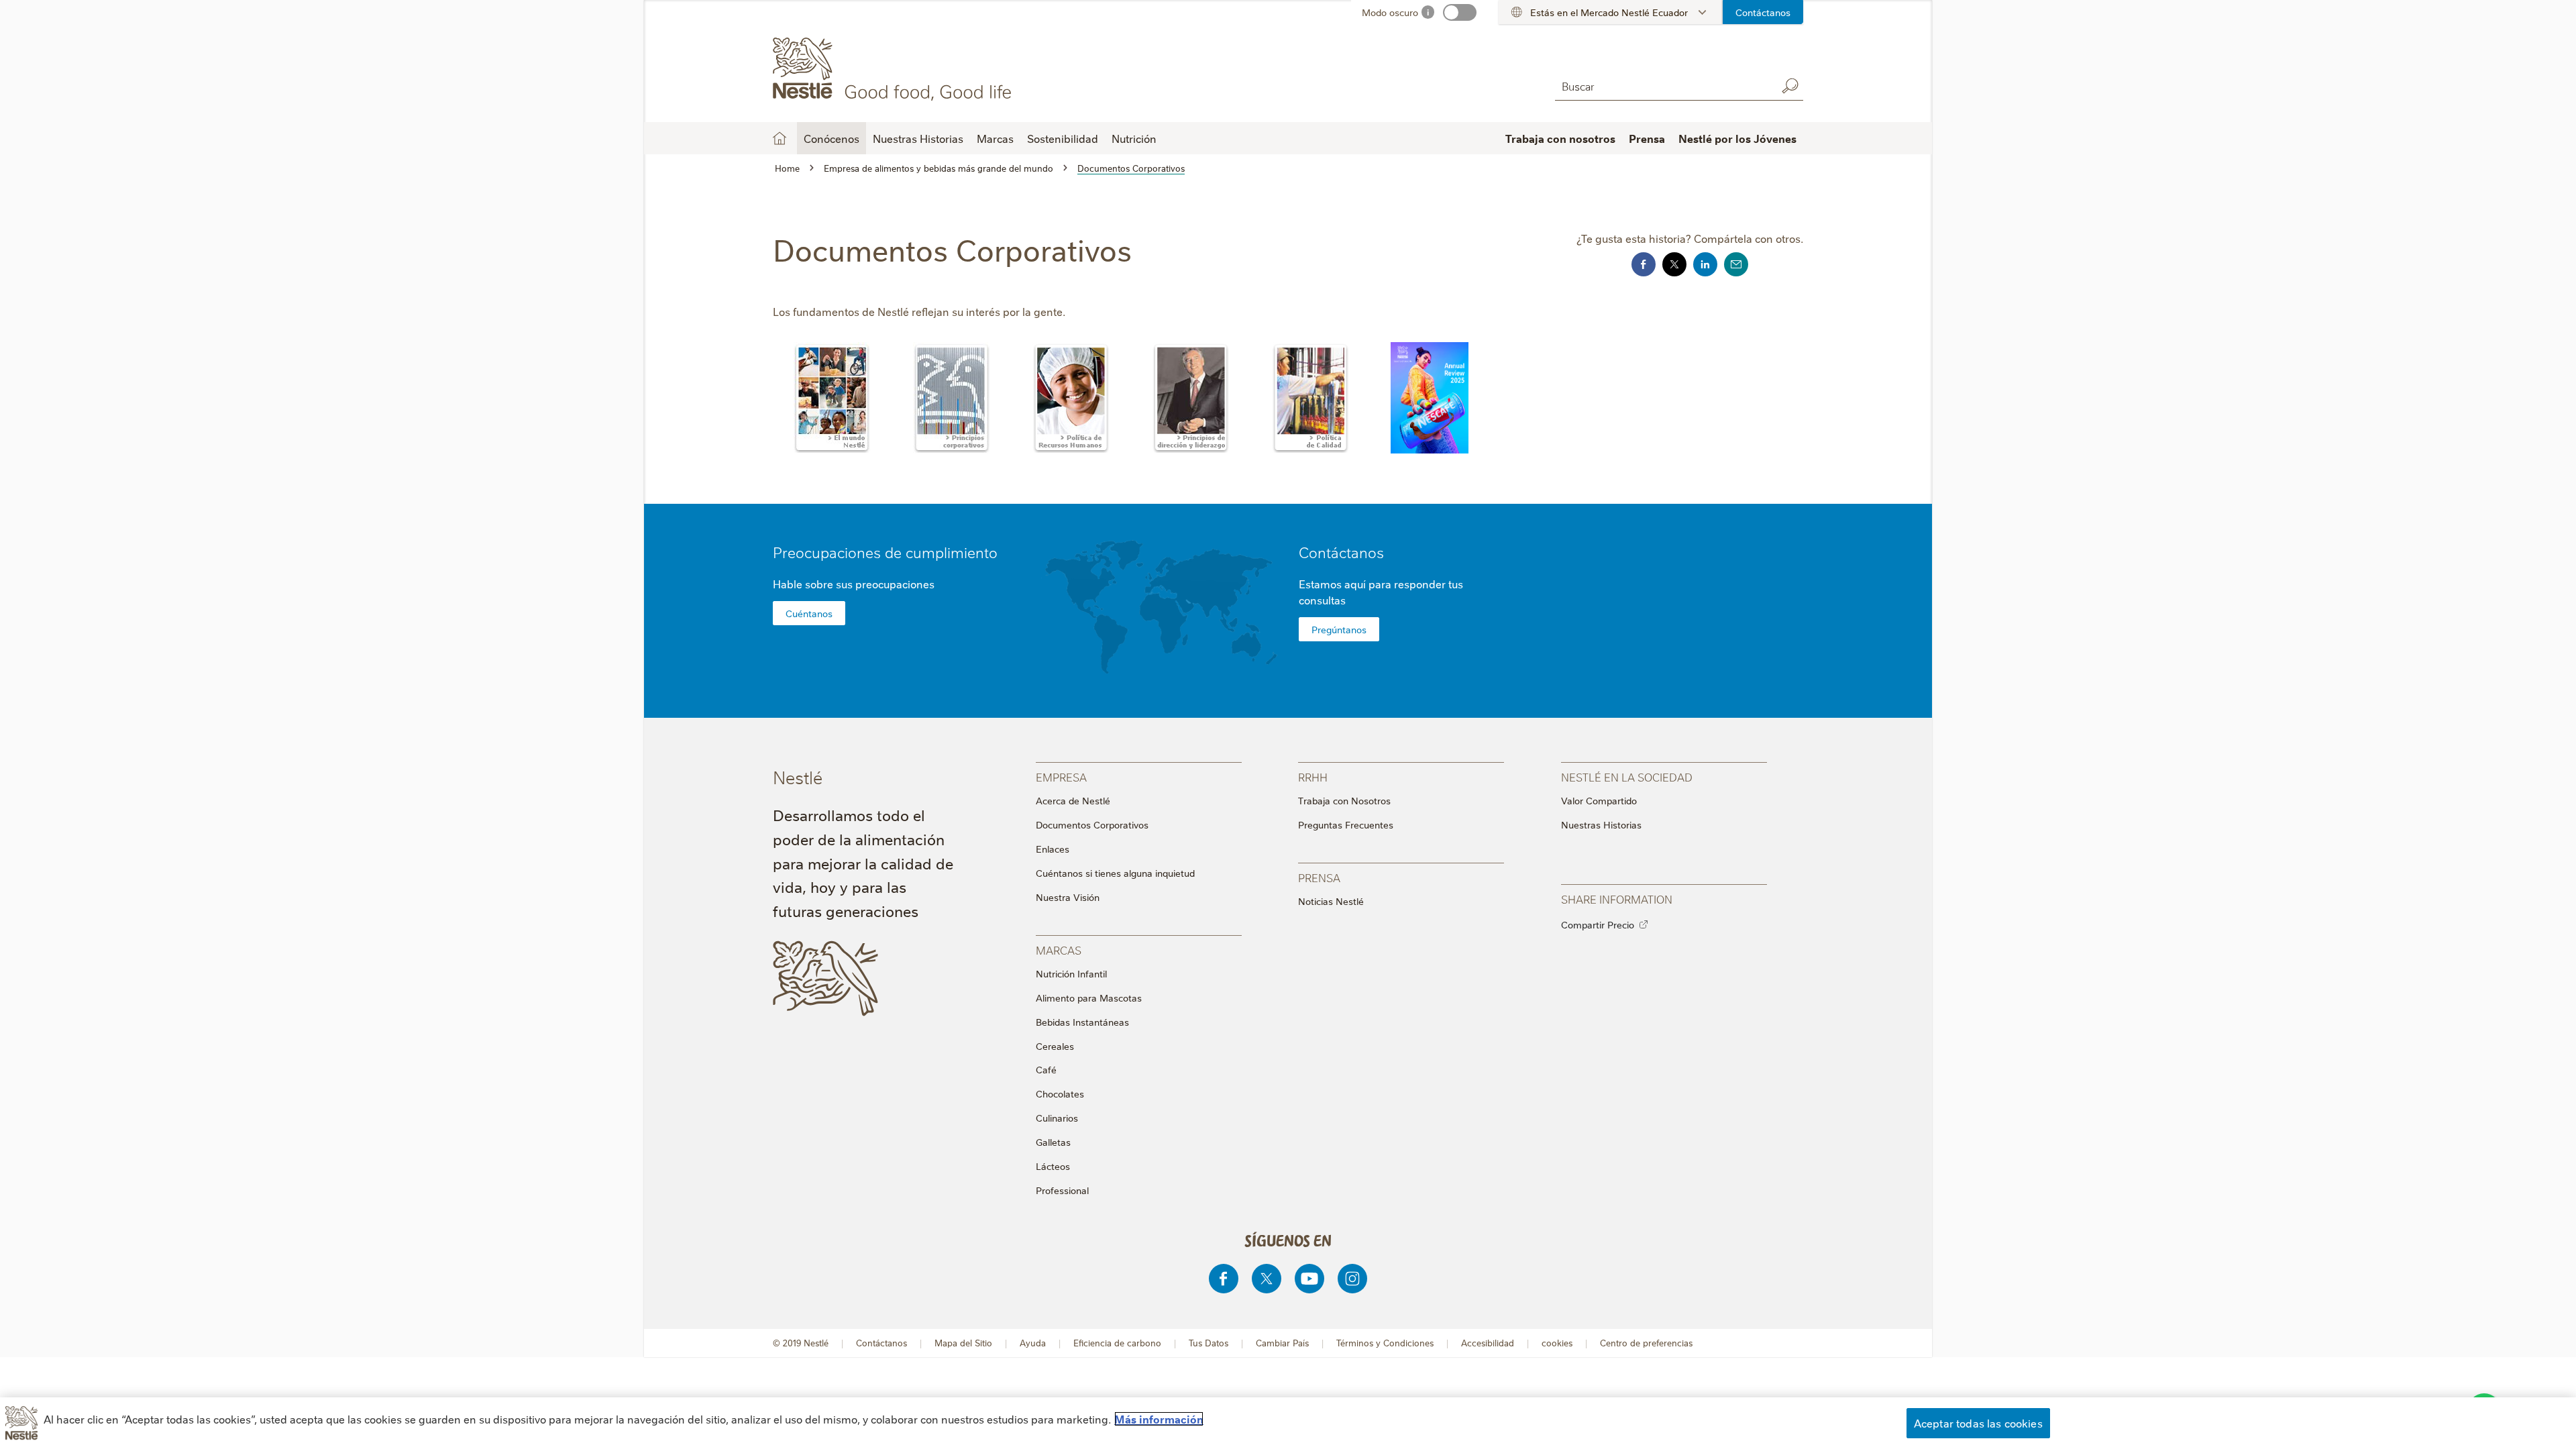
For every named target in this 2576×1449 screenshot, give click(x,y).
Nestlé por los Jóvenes (1737, 138)
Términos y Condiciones (1385, 1343)
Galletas (1053, 1142)
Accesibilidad (1488, 1343)
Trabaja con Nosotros (1344, 800)
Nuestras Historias (918, 138)
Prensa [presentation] (1319, 877)
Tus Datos (1209, 1343)
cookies (1557, 1343)
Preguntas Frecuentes (1346, 824)
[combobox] (1662, 86)
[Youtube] (1309, 1279)
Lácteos (1053, 1166)
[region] (1288, 1423)
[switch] (1460, 12)
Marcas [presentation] (1059, 950)
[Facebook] (1224, 1279)
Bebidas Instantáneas (1082, 1022)
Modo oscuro (1390, 12)
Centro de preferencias (1646, 1343)
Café (1046, 1069)
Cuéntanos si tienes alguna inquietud (1115, 873)
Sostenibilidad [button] (1063, 138)
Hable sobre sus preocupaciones (854, 584)
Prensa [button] (1647, 138)
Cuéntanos (809, 613)
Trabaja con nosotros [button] (1560, 138)
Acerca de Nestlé (1073, 800)
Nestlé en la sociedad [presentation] (1627, 776)
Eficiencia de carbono (1117, 1343)
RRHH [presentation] (1313, 776)
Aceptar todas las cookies (1978, 1423)
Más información (1159, 1419)
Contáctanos (1763, 12)
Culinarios (1057, 1118)
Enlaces (1053, 849)
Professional (1062, 1190)
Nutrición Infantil (1071, 973)
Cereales (1055, 1046)
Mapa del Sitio (963, 1343)
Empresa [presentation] (1061, 776)
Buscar (1790, 86)
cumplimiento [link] (952, 552)
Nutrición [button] (1134, 138)
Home (780, 138)
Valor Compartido (1599, 800)
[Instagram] (1352, 1279)
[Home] (895, 69)
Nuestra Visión (1068, 897)
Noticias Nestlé (1331, 901)
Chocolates (1060, 1093)
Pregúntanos (1339, 629)
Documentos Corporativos (1092, 824)
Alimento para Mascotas (1089, 998)
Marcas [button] (995, 138)
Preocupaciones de (885, 552)
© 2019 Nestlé (801, 1343)
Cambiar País (1282, 1343)
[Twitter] (1267, 1279)
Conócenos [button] (831, 138)
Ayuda (1033, 1343)
